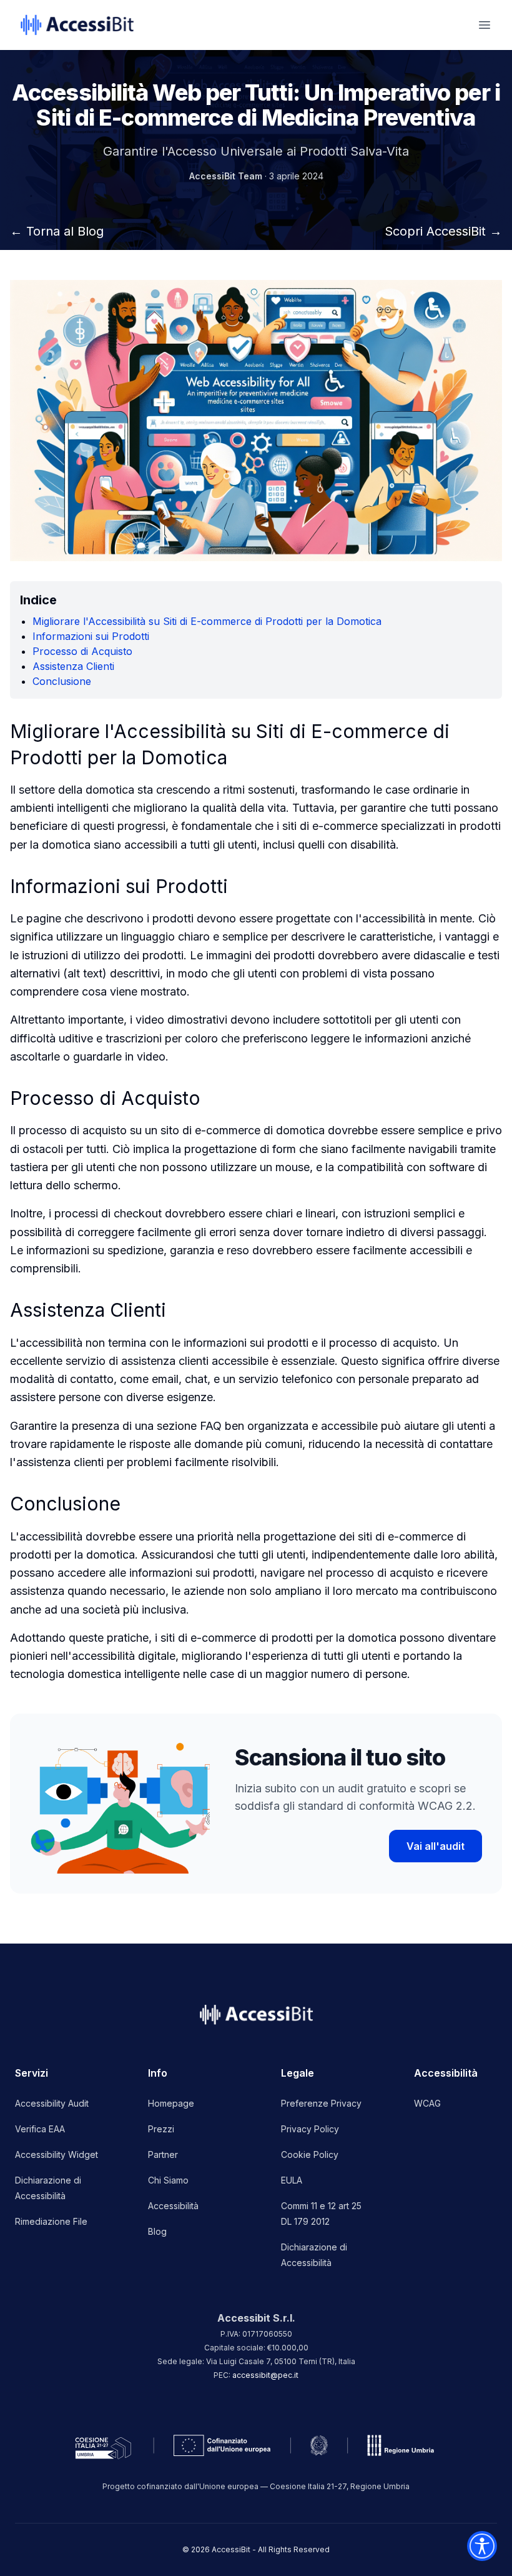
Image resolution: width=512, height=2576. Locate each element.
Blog (157, 2231)
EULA (292, 2180)
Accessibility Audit (52, 2103)
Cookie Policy (310, 2154)
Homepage (171, 2103)
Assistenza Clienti (73, 666)
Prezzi (161, 2129)
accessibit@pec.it (265, 2375)
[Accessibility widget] (482, 2546)
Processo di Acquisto (82, 651)
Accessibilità (173, 2206)
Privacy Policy (310, 2129)
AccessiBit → (443, 231)
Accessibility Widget (57, 2154)
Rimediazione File (51, 2221)
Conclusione (62, 681)
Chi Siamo (168, 2180)
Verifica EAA (40, 2129)
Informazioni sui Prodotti (91, 636)
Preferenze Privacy (321, 2103)
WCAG (427, 2103)
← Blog (57, 231)
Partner (163, 2154)
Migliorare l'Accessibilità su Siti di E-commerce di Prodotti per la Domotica (207, 621)
